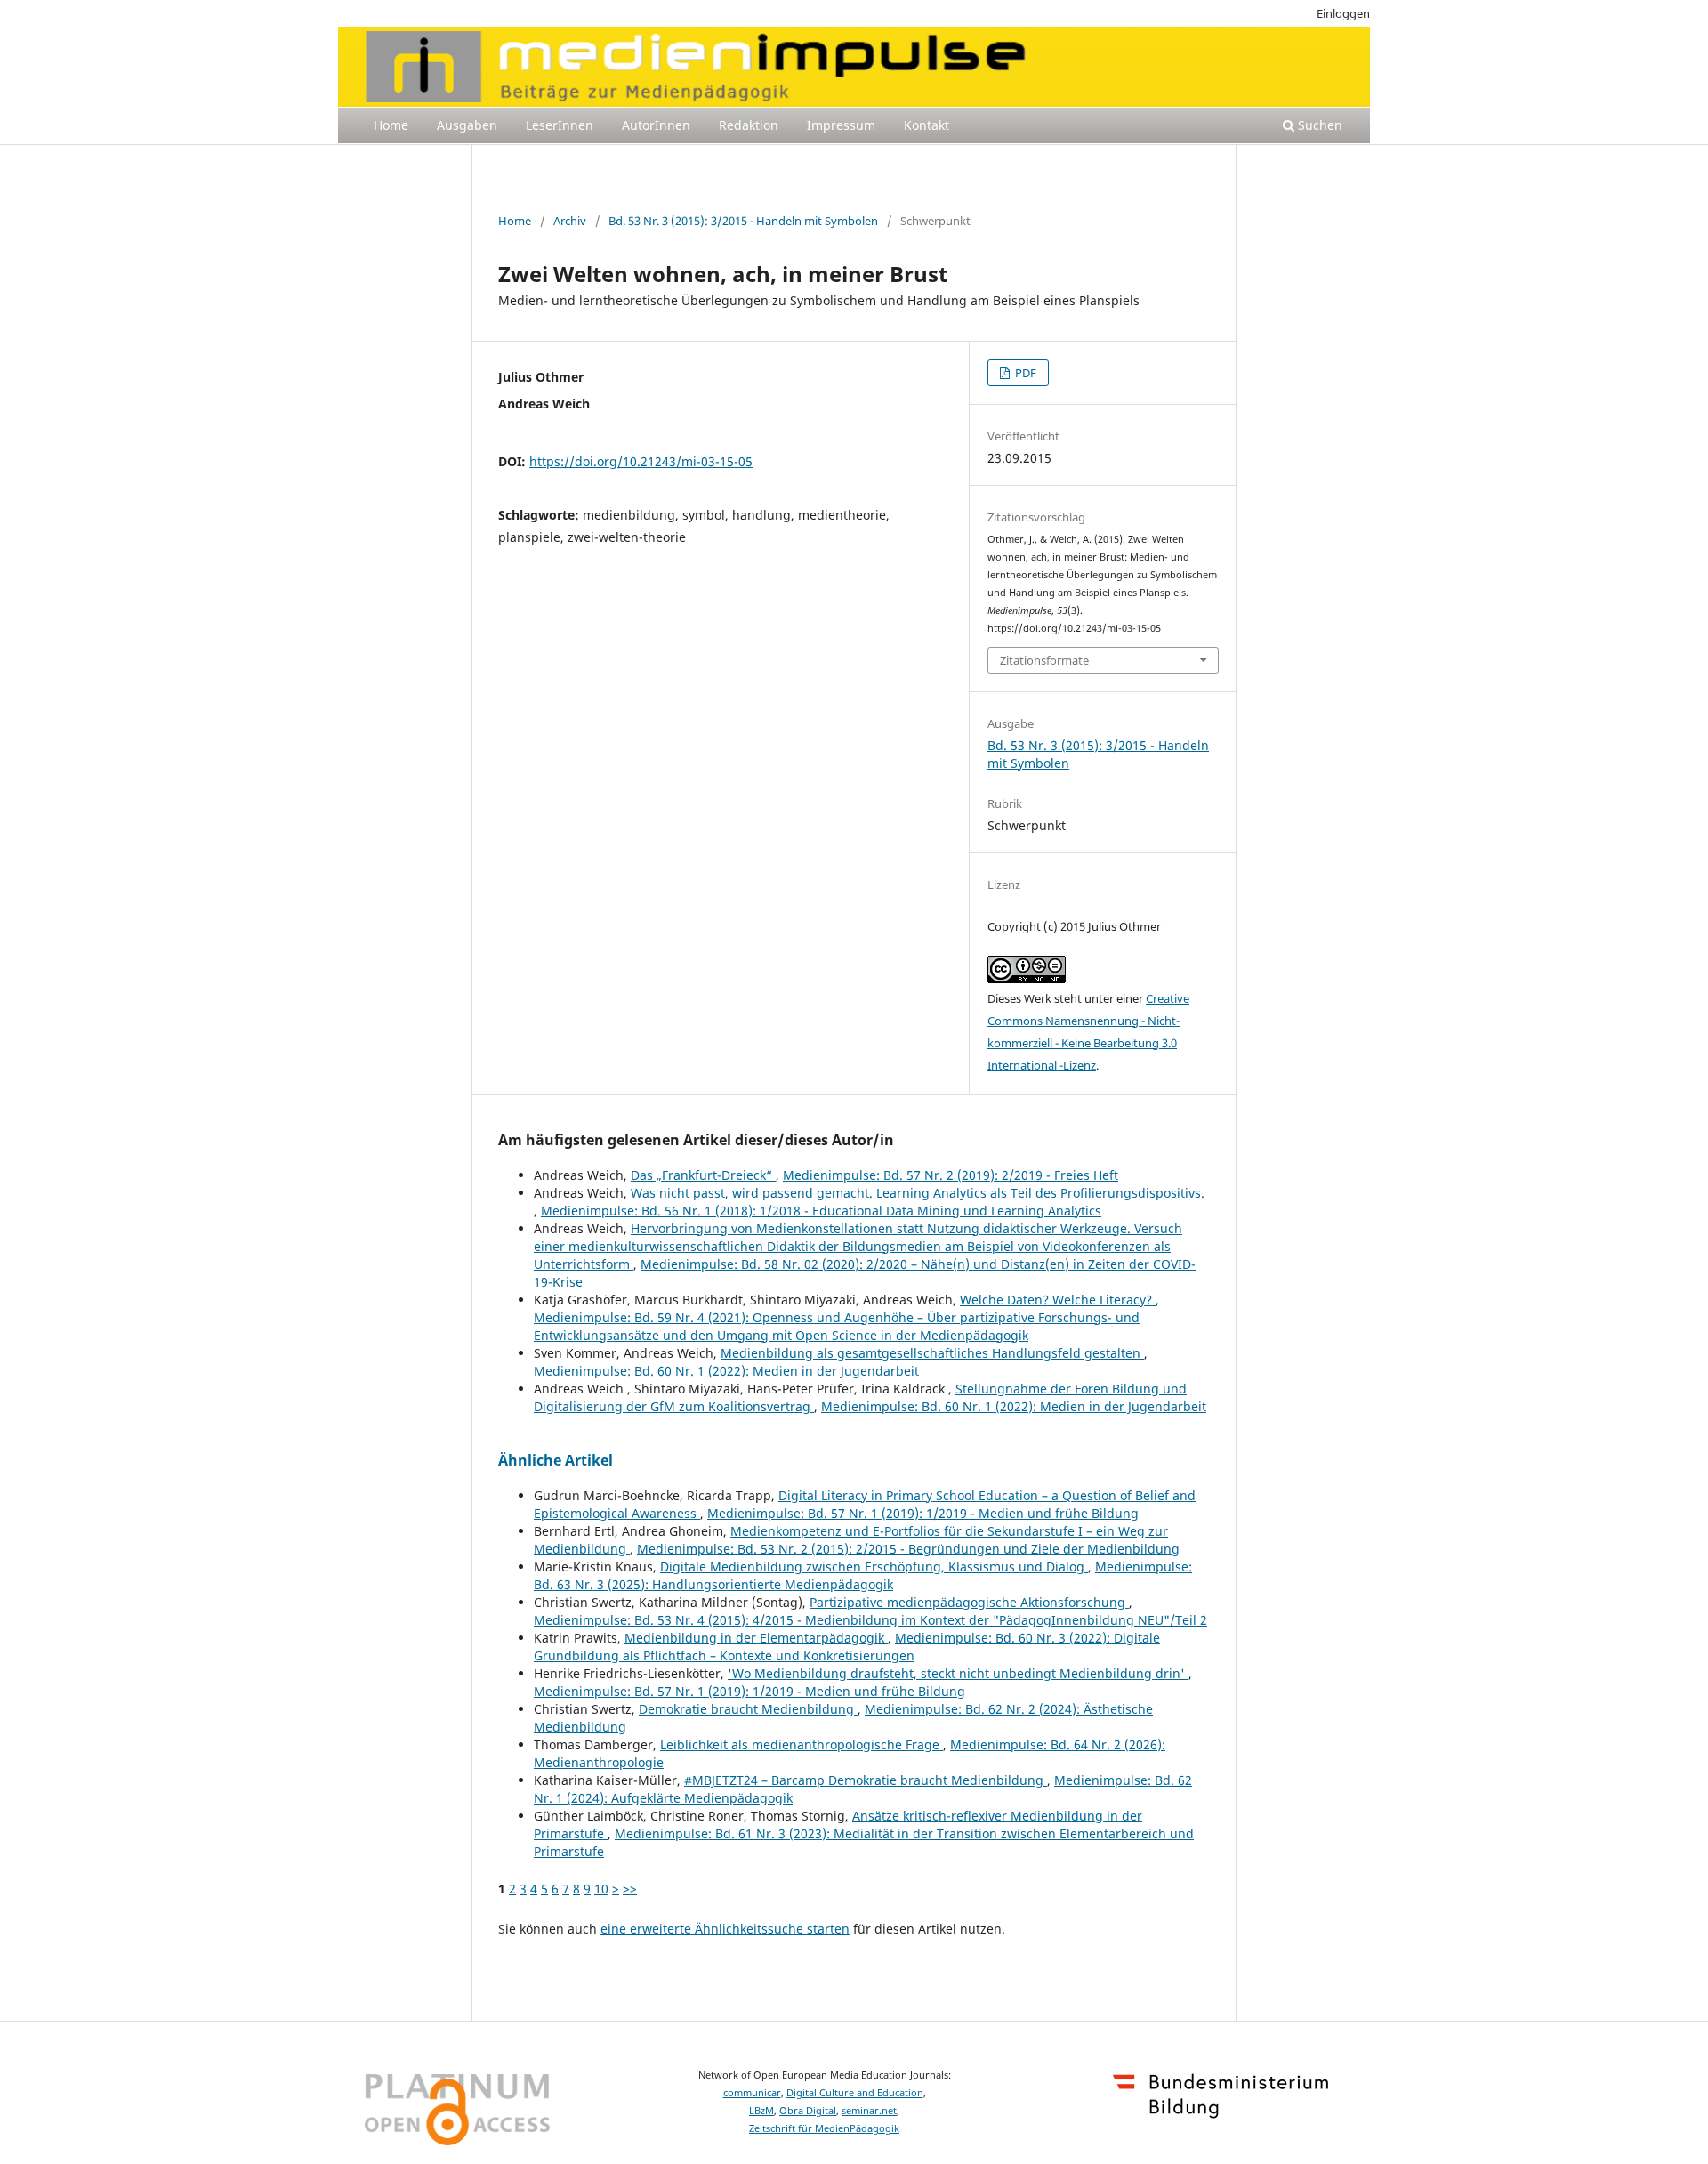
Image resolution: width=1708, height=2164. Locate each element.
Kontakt (927, 125)
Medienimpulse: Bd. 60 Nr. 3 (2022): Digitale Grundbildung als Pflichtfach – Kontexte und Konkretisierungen (847, 1647)
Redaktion (749, 125)
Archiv (570, 221)
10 (601, 1889)
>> (630, 1889)
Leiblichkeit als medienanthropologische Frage (802, 1744)
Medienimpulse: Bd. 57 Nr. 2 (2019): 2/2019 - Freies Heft (951, 1175)
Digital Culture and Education (855, 2093)
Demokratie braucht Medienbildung (748, 1709)
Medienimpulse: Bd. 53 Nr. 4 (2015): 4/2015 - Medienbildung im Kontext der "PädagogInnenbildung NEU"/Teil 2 (870, 1620)
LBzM (761, 2111)
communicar (752, 2093)
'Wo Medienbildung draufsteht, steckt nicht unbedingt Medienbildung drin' (958, 1673)
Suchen (1318, 125)
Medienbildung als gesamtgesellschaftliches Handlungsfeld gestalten (932, 1353)
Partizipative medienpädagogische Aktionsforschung (969, 1602)
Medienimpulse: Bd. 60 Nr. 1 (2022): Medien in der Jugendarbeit (726, 1371)
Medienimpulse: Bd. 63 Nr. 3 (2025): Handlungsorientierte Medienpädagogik (863, 1575)
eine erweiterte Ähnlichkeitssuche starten (725, 1929)
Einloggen (1343, 13)
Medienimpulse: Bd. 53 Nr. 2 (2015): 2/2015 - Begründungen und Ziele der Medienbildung (908, 1549)
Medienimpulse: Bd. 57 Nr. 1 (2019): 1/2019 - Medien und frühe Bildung (923, 1513)
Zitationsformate (1044, 660)
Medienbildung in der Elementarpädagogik (756, 1638)
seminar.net (869, 2111)
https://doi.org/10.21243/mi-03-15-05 (641, 461)
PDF (1024, 373)
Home (391, 125)
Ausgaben (467, 125)
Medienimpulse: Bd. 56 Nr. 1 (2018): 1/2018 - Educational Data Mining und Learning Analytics (821, 1211)
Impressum (841, 125)
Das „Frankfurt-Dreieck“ (703, 1175)
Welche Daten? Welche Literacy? (1058, 1300)
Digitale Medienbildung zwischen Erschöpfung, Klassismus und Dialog (874, 1566)
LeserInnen (560, 125)
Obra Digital (808, 2111)
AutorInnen (656, 125)
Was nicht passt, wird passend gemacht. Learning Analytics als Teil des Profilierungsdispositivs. (918, 1193)
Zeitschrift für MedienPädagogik (824, 2128)
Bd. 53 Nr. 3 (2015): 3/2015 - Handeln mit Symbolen (743, 221)
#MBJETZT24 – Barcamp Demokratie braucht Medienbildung (866, 1780)
